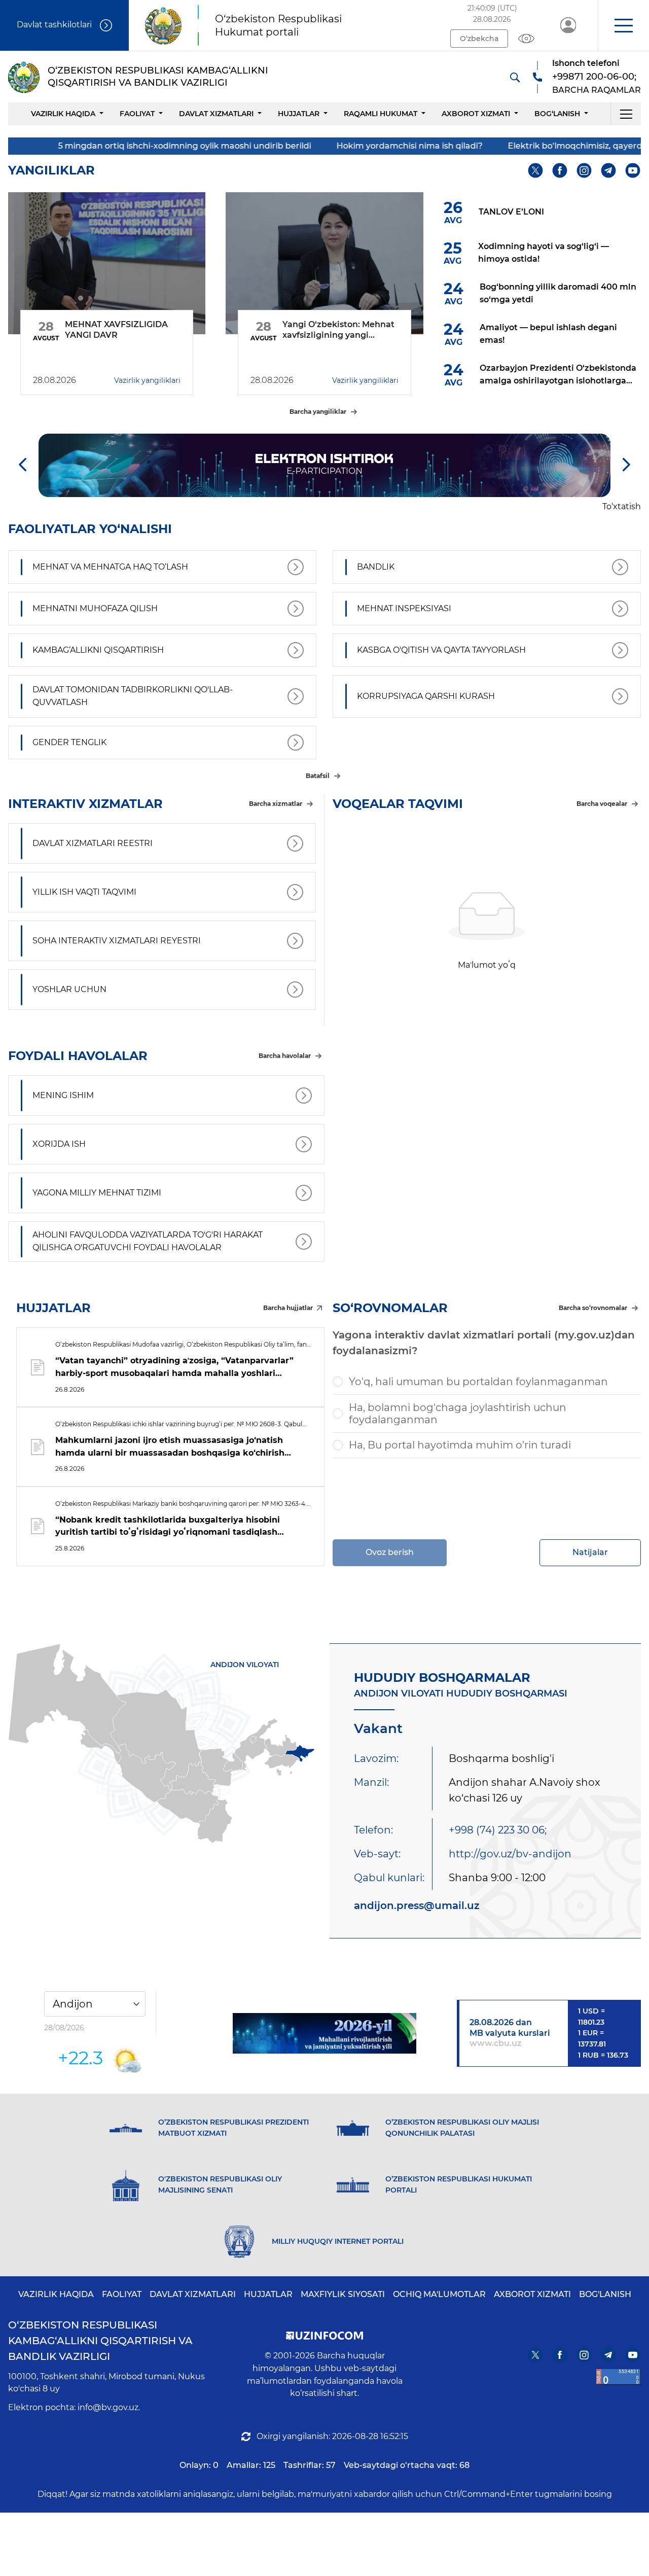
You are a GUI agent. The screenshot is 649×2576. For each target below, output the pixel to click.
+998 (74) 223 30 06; (498, 1830)
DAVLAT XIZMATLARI (193, 2294)
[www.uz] (619, 2377)
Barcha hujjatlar (288, 1308)
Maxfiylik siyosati (343, 2294)
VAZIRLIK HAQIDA (56, 2294)
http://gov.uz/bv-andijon (510, 1854)
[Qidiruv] (515, 77)
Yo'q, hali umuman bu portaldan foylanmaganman (478, 1382)
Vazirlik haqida (63, 114)
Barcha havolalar (285, 1056)
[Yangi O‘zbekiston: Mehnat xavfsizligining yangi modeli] (324, 263)
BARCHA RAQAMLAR (597, 90)
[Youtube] (633, 171)
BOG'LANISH (605, 2294)
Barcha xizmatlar (276, 804)
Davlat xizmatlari (216, 114)
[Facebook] (560, 171)
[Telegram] (609, 171)
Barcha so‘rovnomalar (593, 1308)
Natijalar (590, 1552)
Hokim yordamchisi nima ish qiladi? (333, 146)
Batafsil (318, 776)
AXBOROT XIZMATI (532, 2294)
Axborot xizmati (476, 114)
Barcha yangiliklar (318, 412)
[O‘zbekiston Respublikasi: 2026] (325, 2033)
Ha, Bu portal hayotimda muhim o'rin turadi (460, 1445)
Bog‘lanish (557, 114)
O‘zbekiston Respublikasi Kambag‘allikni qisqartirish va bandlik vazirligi (100, 2341)
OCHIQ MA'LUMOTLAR (439, 2294)
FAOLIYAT (122, 2294)
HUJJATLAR (299, 114)
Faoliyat (137, 114)
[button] (623, 25)
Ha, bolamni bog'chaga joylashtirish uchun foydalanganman (458, 1414)
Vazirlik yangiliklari (147, 380)
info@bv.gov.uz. (109, 2407)
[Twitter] (536, 171)
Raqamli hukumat (381, 114)
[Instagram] (584, 171)
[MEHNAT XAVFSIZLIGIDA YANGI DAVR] (107, 263)
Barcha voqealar (602, 804)
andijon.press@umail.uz (417, 1905)
